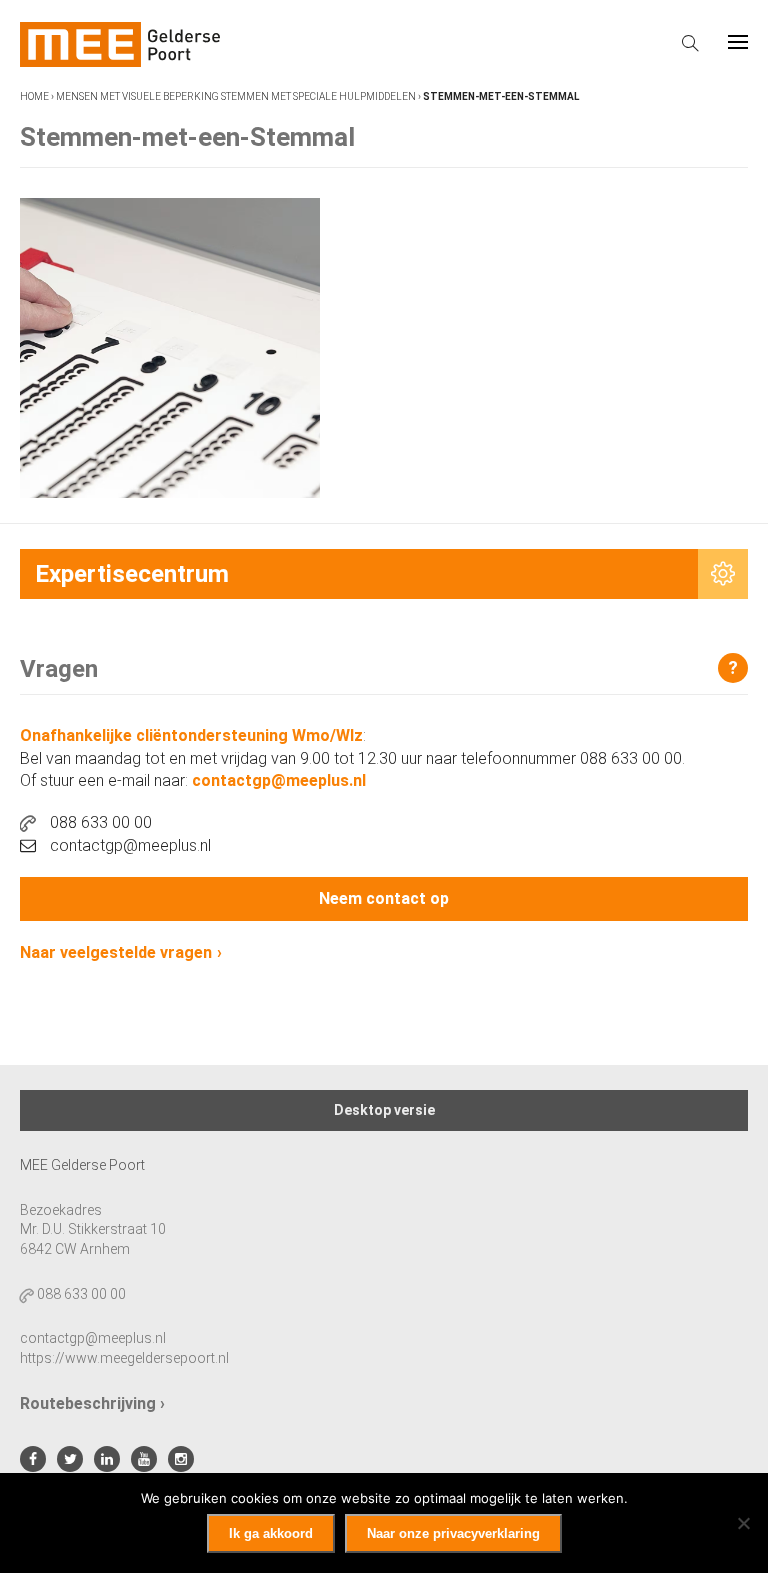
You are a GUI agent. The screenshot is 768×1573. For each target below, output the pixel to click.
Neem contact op (384, 898)
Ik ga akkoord (271, 1533)
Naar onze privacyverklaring (453, 1533)
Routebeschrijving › (92, 1403)
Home (34, 96)
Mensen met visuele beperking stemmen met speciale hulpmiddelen (236, 96)
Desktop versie (384, 1110)
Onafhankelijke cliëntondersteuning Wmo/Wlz (191, 735)
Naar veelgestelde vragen (116, 952)
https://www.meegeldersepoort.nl (124, 1358)
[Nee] (743, 1523)
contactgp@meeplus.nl (279, 780)
